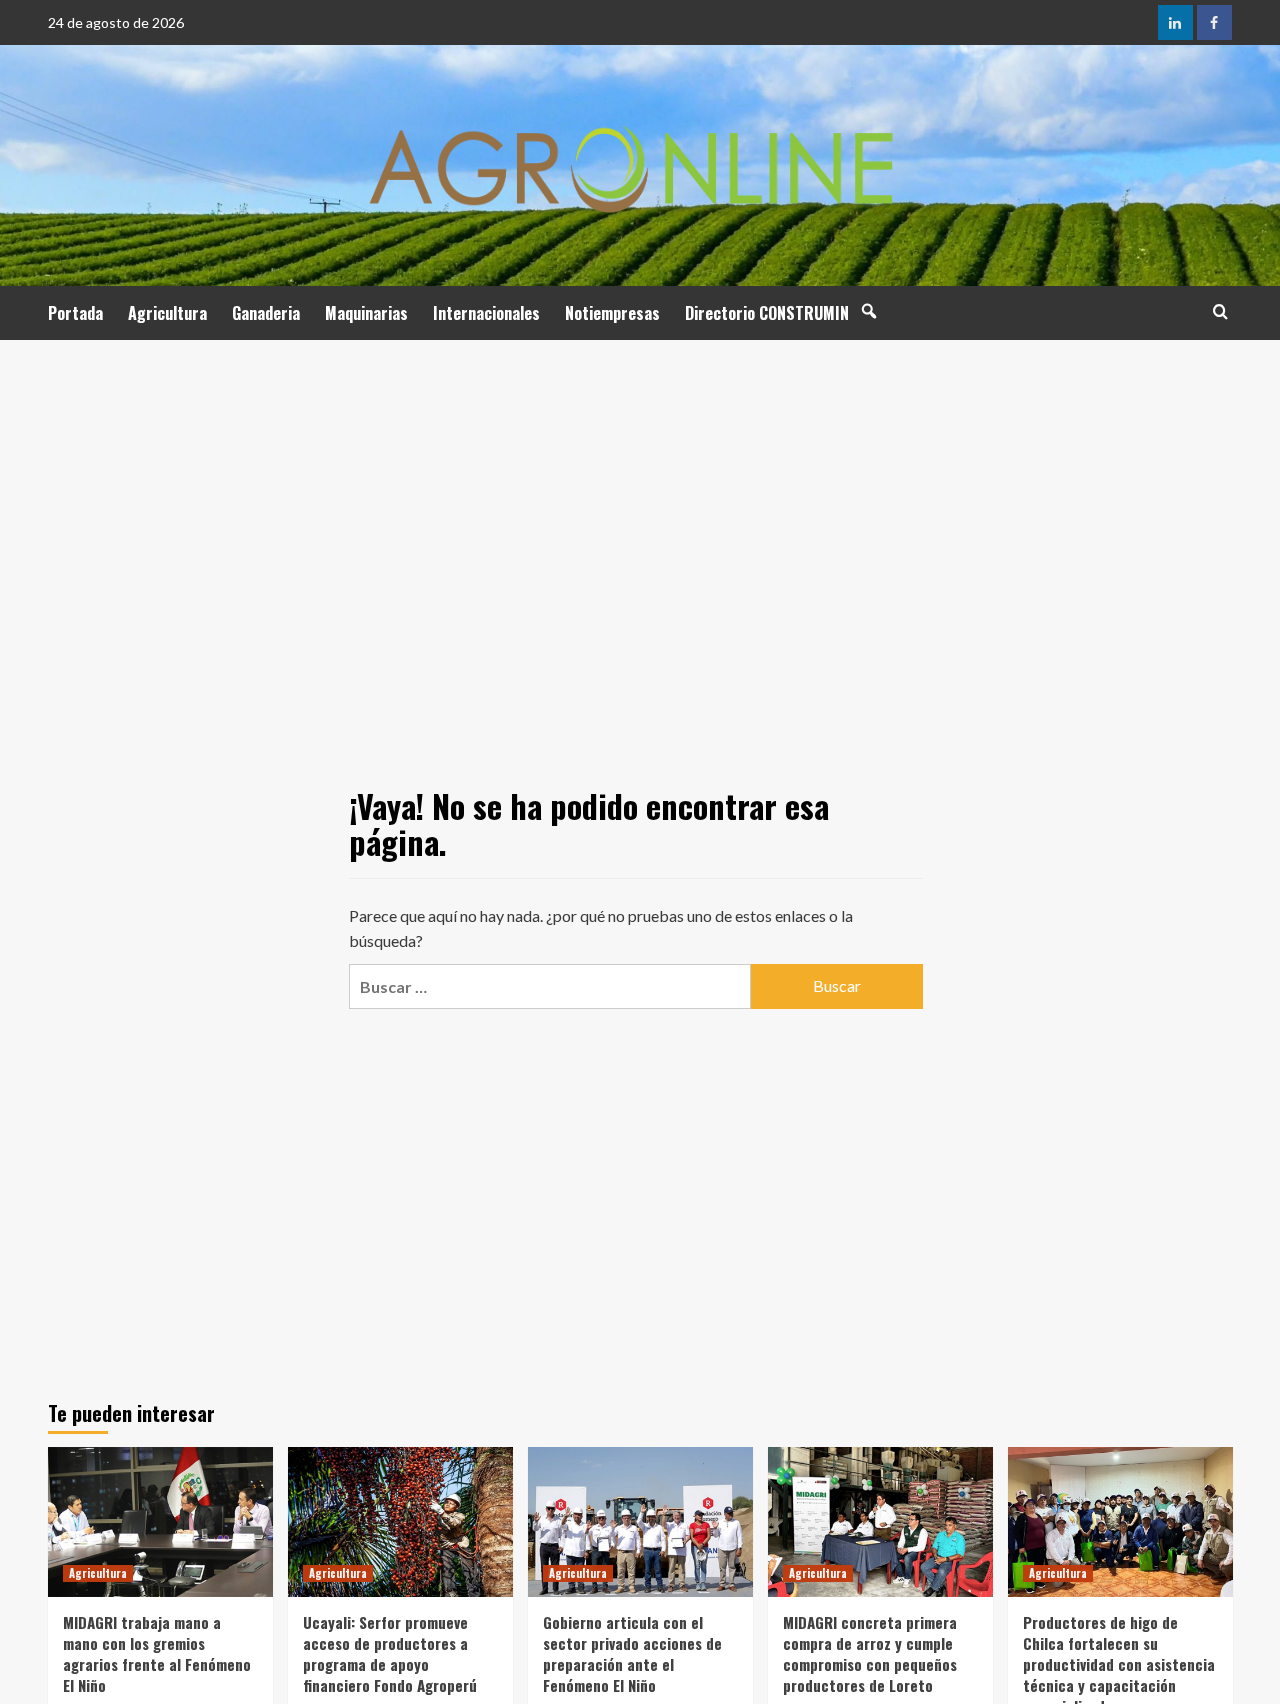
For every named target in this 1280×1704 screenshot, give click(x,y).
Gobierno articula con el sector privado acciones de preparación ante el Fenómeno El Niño (632, 1653)
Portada (75, 313)
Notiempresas (612, 313)
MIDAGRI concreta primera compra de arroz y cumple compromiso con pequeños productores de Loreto (870, 1653)
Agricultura (167, 313)
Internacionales (486, 313)
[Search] (1220, 311)
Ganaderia (266, 313)
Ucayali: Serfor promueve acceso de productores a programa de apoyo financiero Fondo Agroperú (390, 1653)
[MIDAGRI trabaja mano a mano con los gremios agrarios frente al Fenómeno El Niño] (160, 1522)
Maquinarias (366, 313)
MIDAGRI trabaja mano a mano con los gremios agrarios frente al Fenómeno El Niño (157, 1653)
